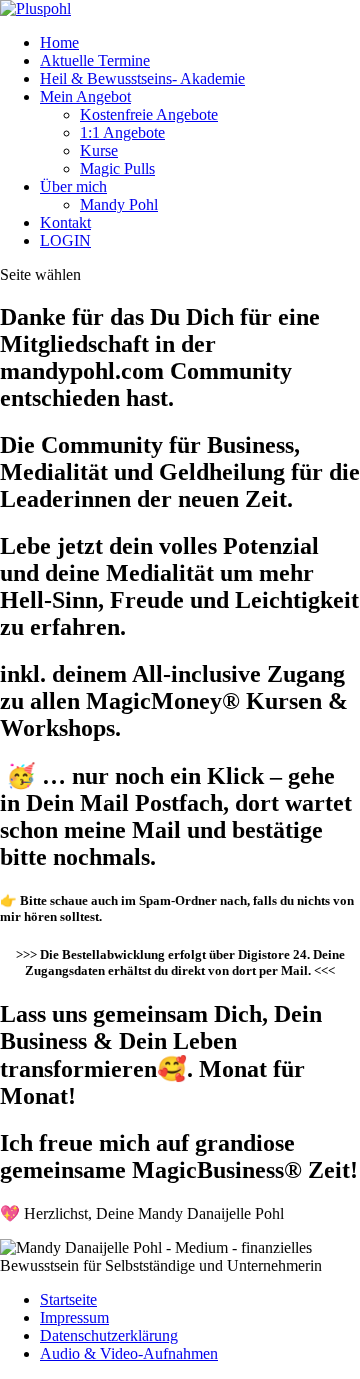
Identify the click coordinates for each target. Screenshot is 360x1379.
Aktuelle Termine (95, 60)
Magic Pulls (117, 168)
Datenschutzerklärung (109, 1335)
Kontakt (65, 222)
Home (59, 42)
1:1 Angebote (122, 132)
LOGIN (65, 240)
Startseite (68, 1299)
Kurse (99, 150)
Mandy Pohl (119, 204)
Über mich (73, 186)
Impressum (74, 1317)
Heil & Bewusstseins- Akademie (142, 78)
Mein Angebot (85, 96)
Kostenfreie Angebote (149, 114)
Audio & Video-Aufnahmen (129, 1353)
